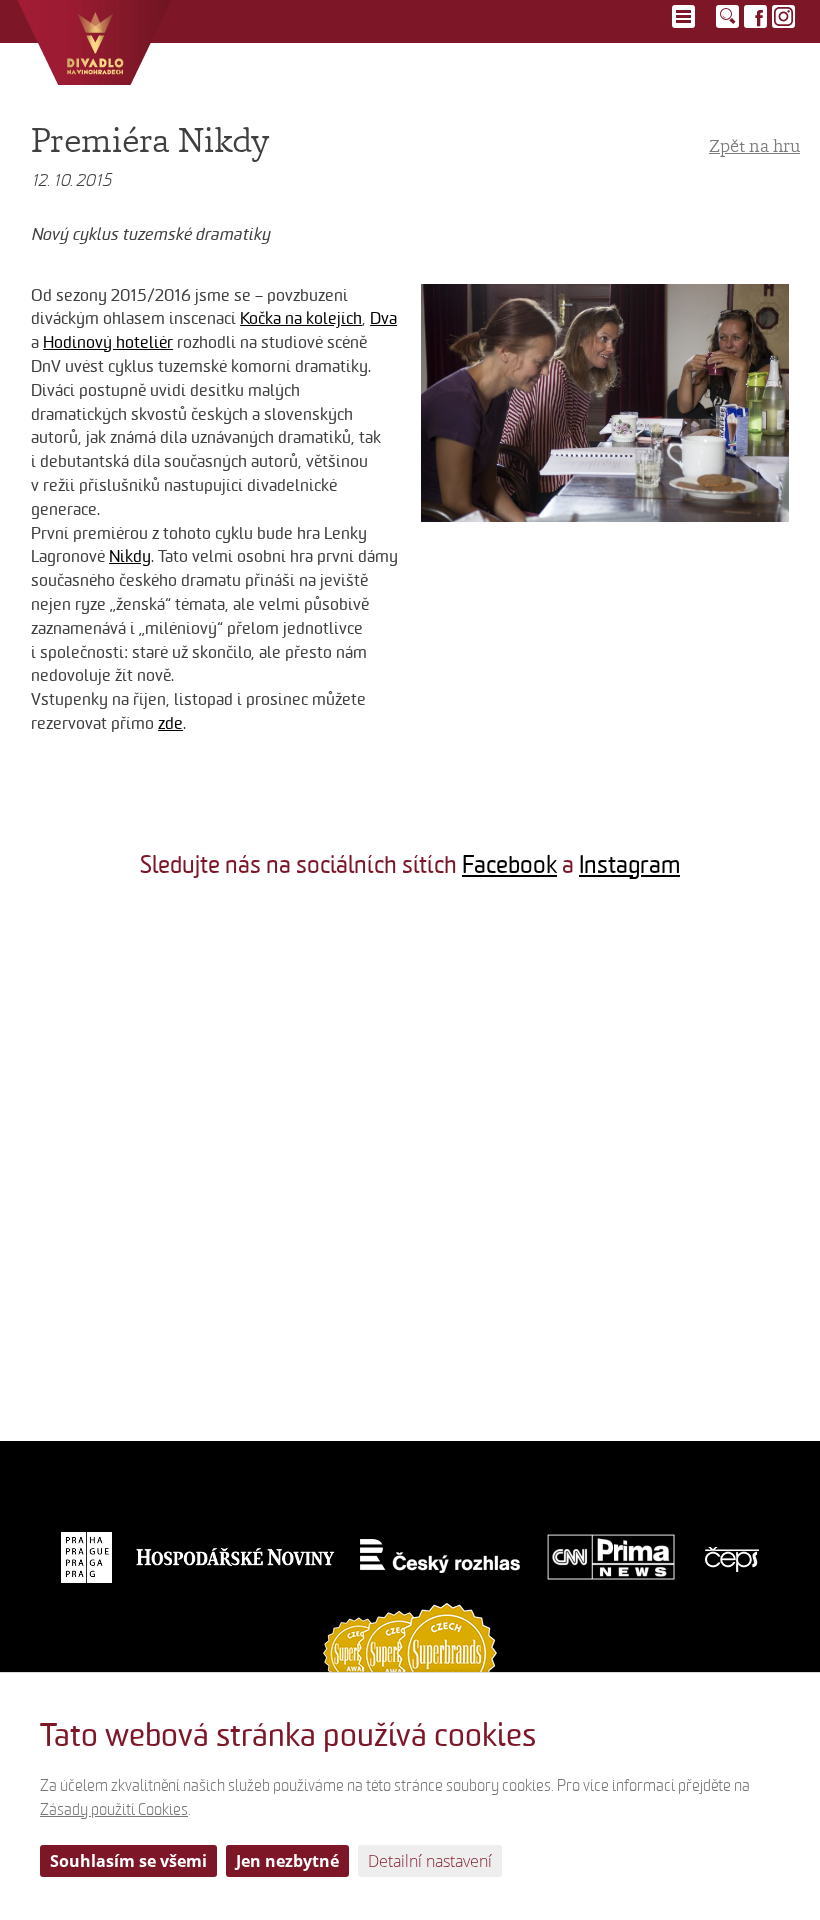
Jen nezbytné (287, 1861)
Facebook (509, 865)
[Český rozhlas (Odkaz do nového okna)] (440, 1556)
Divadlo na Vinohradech (94, 42)
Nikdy (130, 556)
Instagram (629, 865)
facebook (755, 16)
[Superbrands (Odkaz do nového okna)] (410, 1651)
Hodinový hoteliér (108, 342)
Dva (383, 318)
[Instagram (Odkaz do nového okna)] (783, 16)
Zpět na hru (754, 145)
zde (170, 723)
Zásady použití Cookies (114, 1810)
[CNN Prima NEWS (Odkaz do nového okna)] (611, 1556)
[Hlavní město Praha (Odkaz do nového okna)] (86, 1556)
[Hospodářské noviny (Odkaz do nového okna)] (236, 1556)
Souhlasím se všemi (128, 1861)
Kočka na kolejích (301, 318)
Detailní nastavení (430, 1861)
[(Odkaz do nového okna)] (136, 1030)
